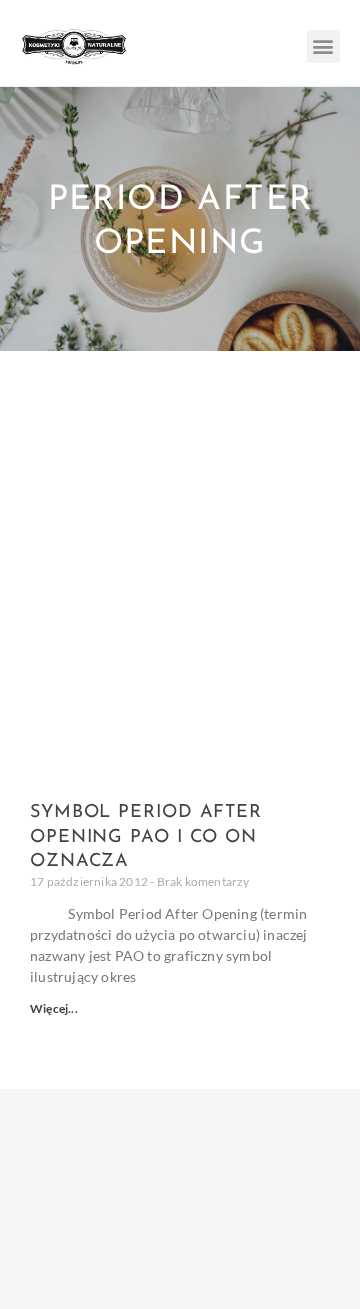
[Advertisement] (180, 541)
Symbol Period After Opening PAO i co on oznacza (146, 837)
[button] (323, 46)
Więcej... (54, 1008)
